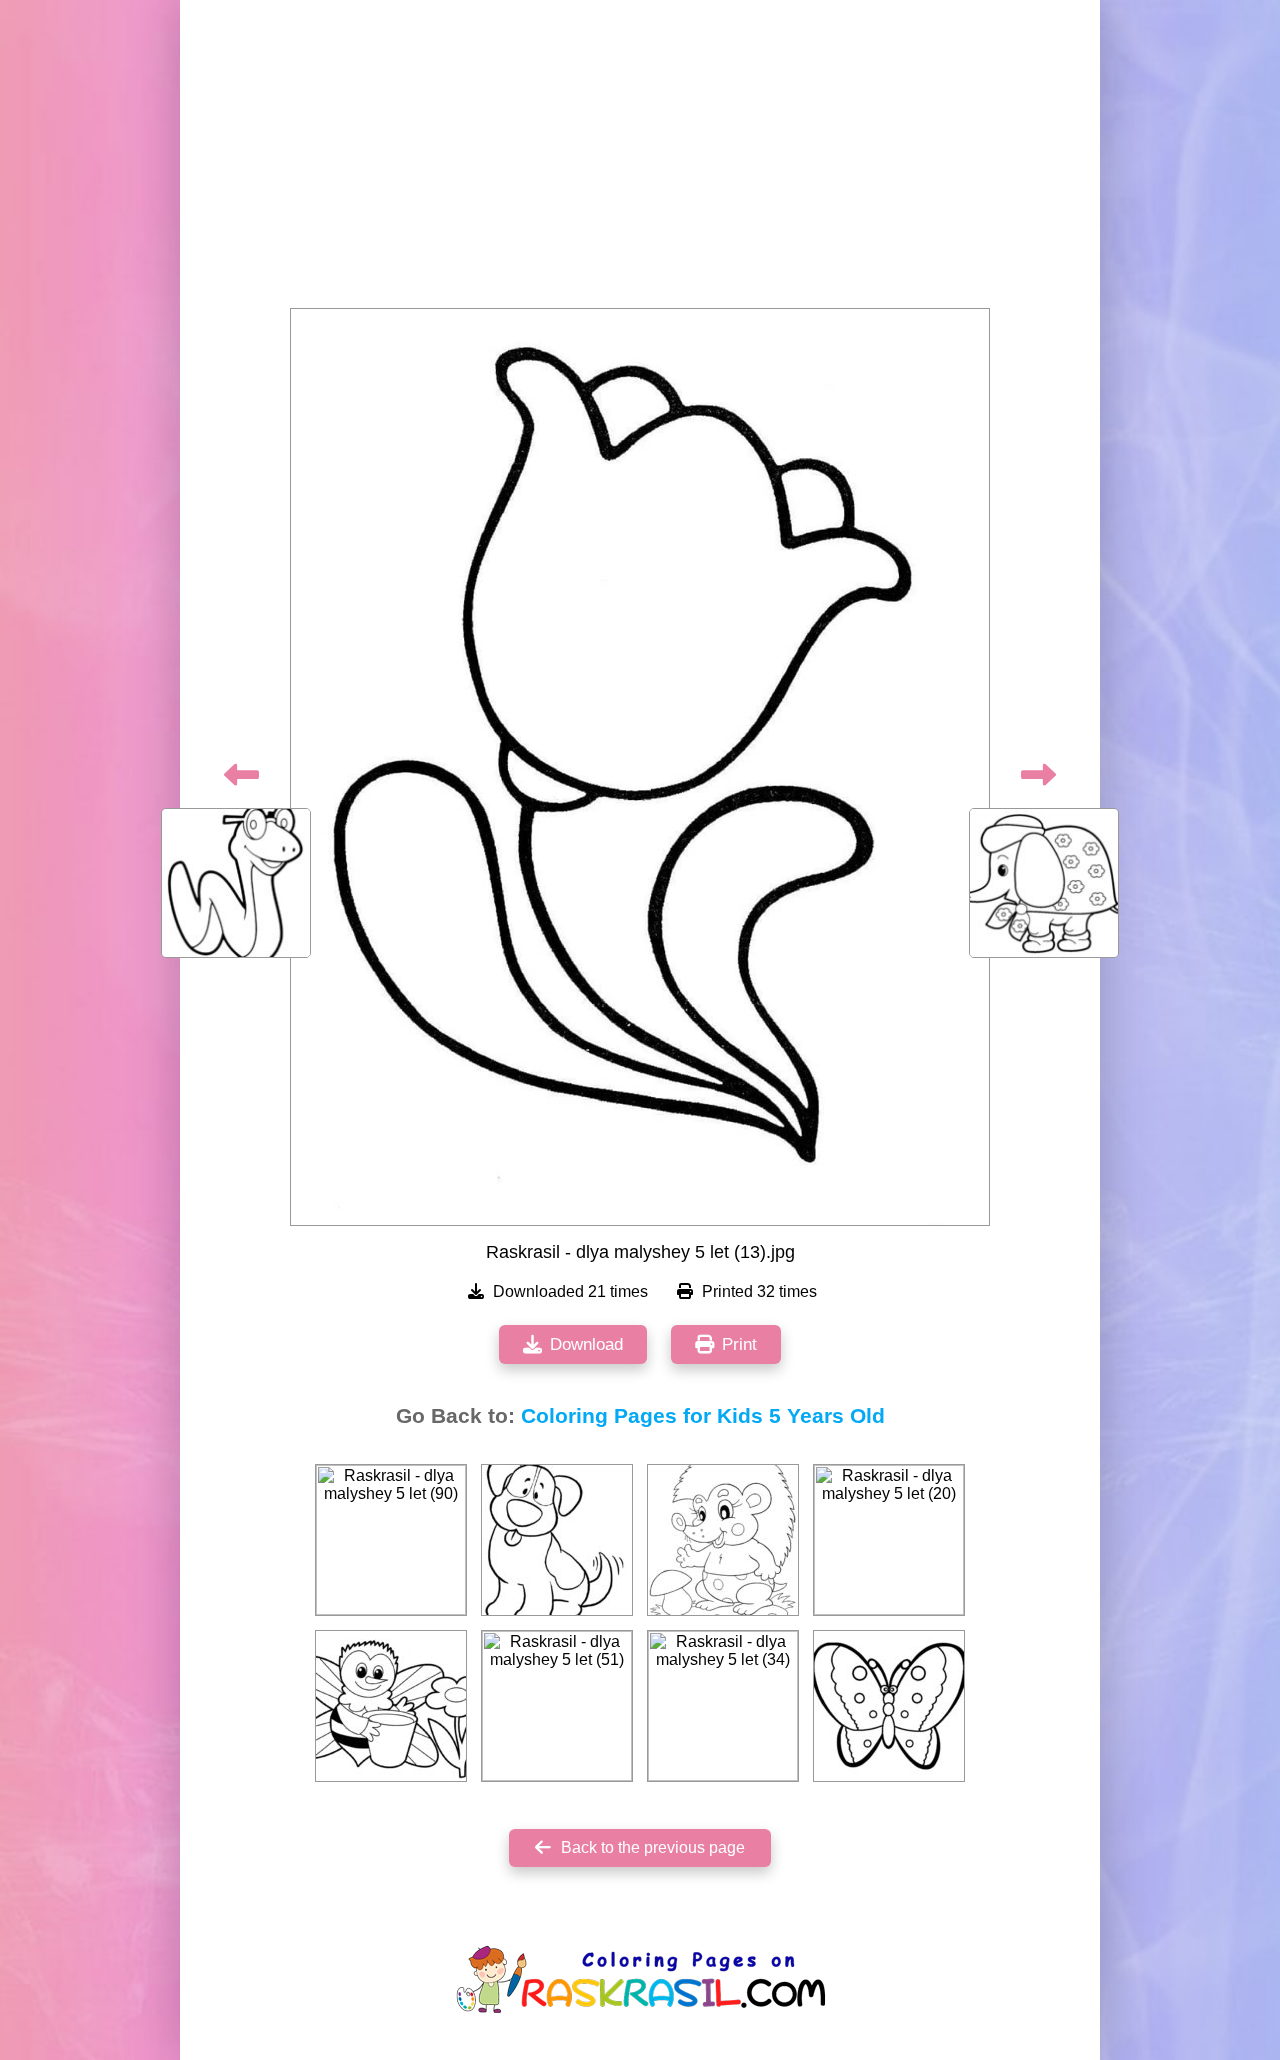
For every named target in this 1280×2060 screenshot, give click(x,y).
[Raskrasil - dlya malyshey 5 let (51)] (557, 1706)
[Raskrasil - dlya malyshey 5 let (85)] (723, 1540)
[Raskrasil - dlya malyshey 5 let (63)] (391, 1706)
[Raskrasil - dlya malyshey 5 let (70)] (557, 1540)
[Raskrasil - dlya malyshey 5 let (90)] (391, 1540)
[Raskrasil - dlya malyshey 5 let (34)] (723, 1706)
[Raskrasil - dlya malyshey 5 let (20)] (889, 1540)
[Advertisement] (640, 160)
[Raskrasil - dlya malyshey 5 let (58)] (889, 1706)
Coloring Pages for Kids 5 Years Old (703, 1416)
